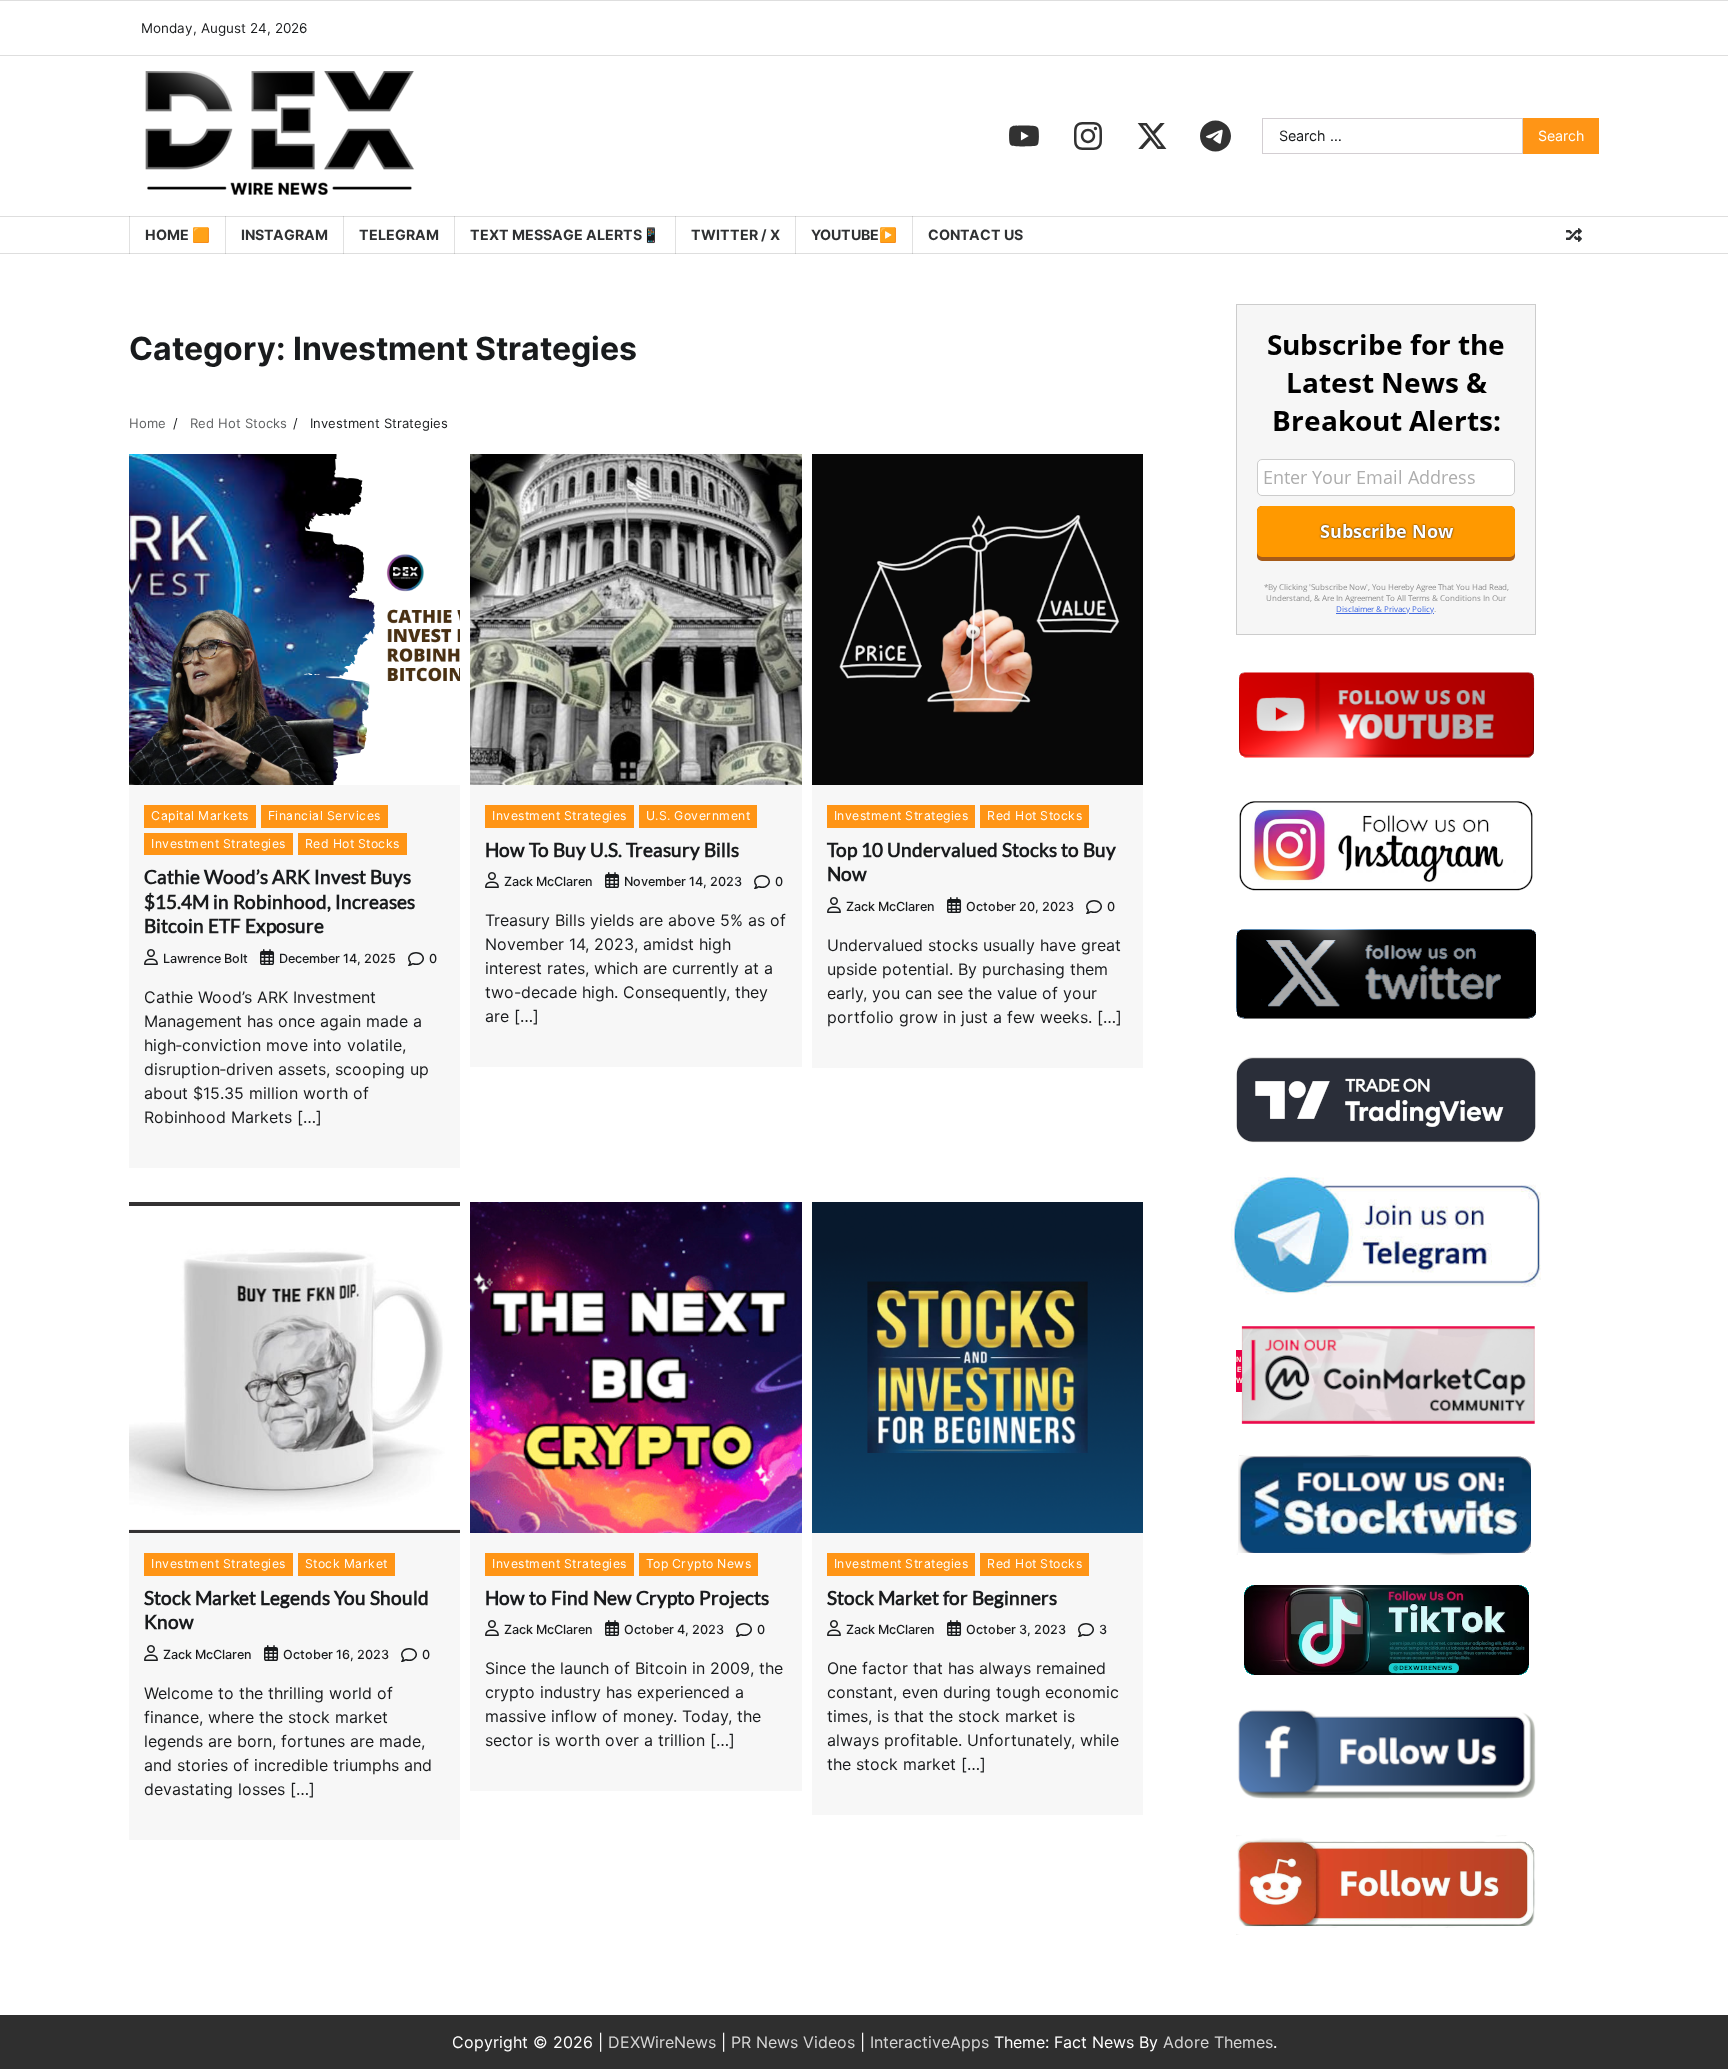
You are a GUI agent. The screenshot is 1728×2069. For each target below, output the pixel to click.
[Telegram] (1216, 136)
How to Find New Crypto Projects (627, 1597)
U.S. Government (698, 815)
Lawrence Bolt (205, 958)
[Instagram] (1088, 136)
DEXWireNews (662, 2042)
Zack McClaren (548, 881)
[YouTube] (1024, 136)
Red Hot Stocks (352, 843)
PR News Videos (793, 2042)
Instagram (284, 234)
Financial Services (324, 815)
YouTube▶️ (854, 234)
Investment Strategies (218, 843)
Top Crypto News (699, 1563)
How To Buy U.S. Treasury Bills (612, 849)
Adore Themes (1218, 2042)
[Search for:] (1392, 136)
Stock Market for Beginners (942, 1597)
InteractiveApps (929, 2042)
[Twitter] (1152, 136)
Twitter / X (735, 234)
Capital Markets (200, 815)
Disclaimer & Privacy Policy (1385, 608)
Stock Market (346, 1563)
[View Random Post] (1574, 235)
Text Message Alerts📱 (565, 234)
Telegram (399, 234)
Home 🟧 (177, 234)
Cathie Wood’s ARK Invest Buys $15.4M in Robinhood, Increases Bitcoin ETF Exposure (279, 901)
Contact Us (975, 234)
